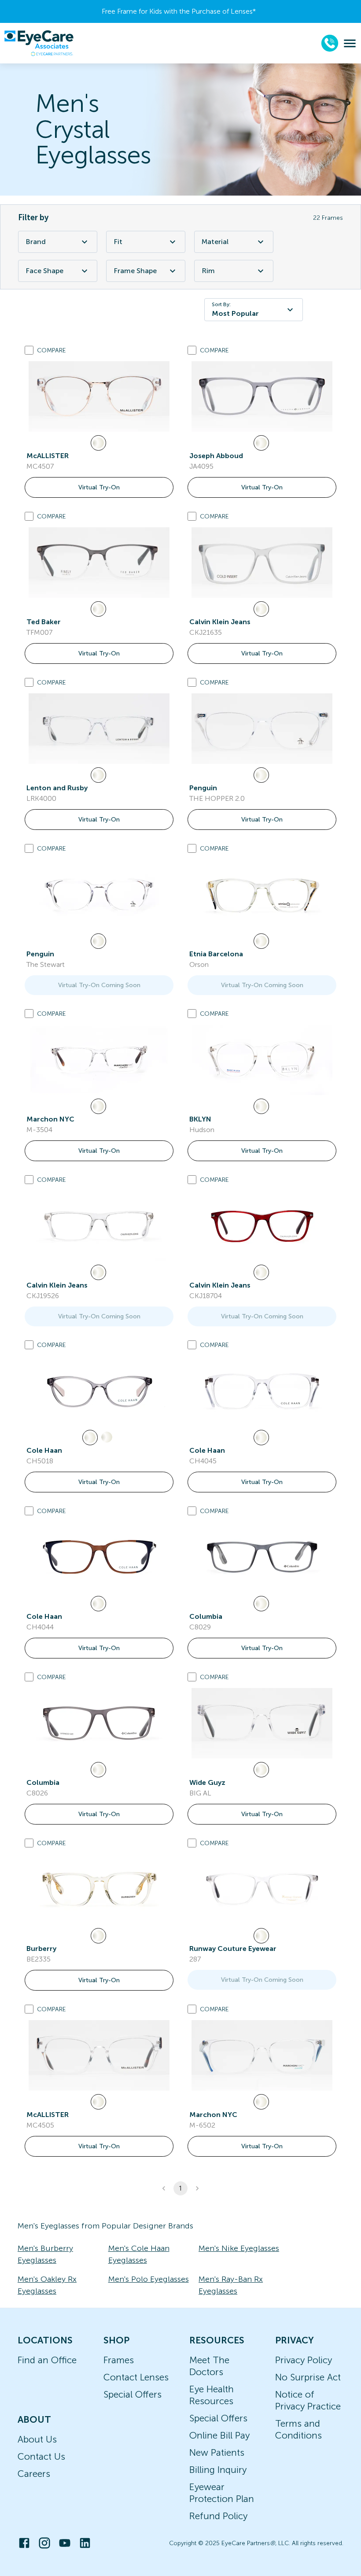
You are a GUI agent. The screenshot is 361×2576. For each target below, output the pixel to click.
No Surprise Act (308, 2377)
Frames (119, 2360)
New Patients (217, 2452)
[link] (99, 396)
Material (215, 242)
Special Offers (133, 2394)
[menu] (350, 43)
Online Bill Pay (219, 2435)
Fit (118, 242)
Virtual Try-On (99, 487)
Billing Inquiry (218, 2470)
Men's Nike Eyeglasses (239, 2248)
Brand (36, 242)
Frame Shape (135, 271)
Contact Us (41, 2456)
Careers (34, 2474)
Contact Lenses (136, 2377)
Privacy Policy (304, 2360)
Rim (208, 271)
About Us (37, 2439)
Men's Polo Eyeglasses (149, 2279)
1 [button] (180, 2188)
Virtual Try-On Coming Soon (99, 985)
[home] (39, 43)
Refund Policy (218, 2516)
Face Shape (44, 271)
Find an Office (47, 2360)
